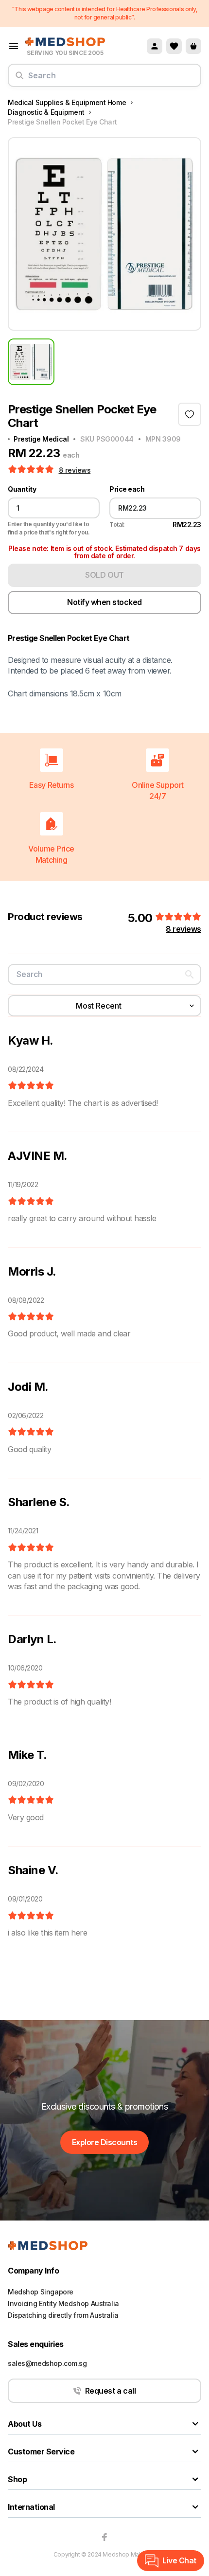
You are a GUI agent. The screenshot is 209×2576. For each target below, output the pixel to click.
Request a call (110, 2391)
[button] (32, 470)
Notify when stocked (104, 602)
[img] (31, 1086)
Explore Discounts (105, 2142)
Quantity (22, 489)
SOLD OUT (104, 575)
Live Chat (179, 2560)
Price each (127, 489)
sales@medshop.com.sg (47, 2363)
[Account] (155, 46)
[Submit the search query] (19, 79)
